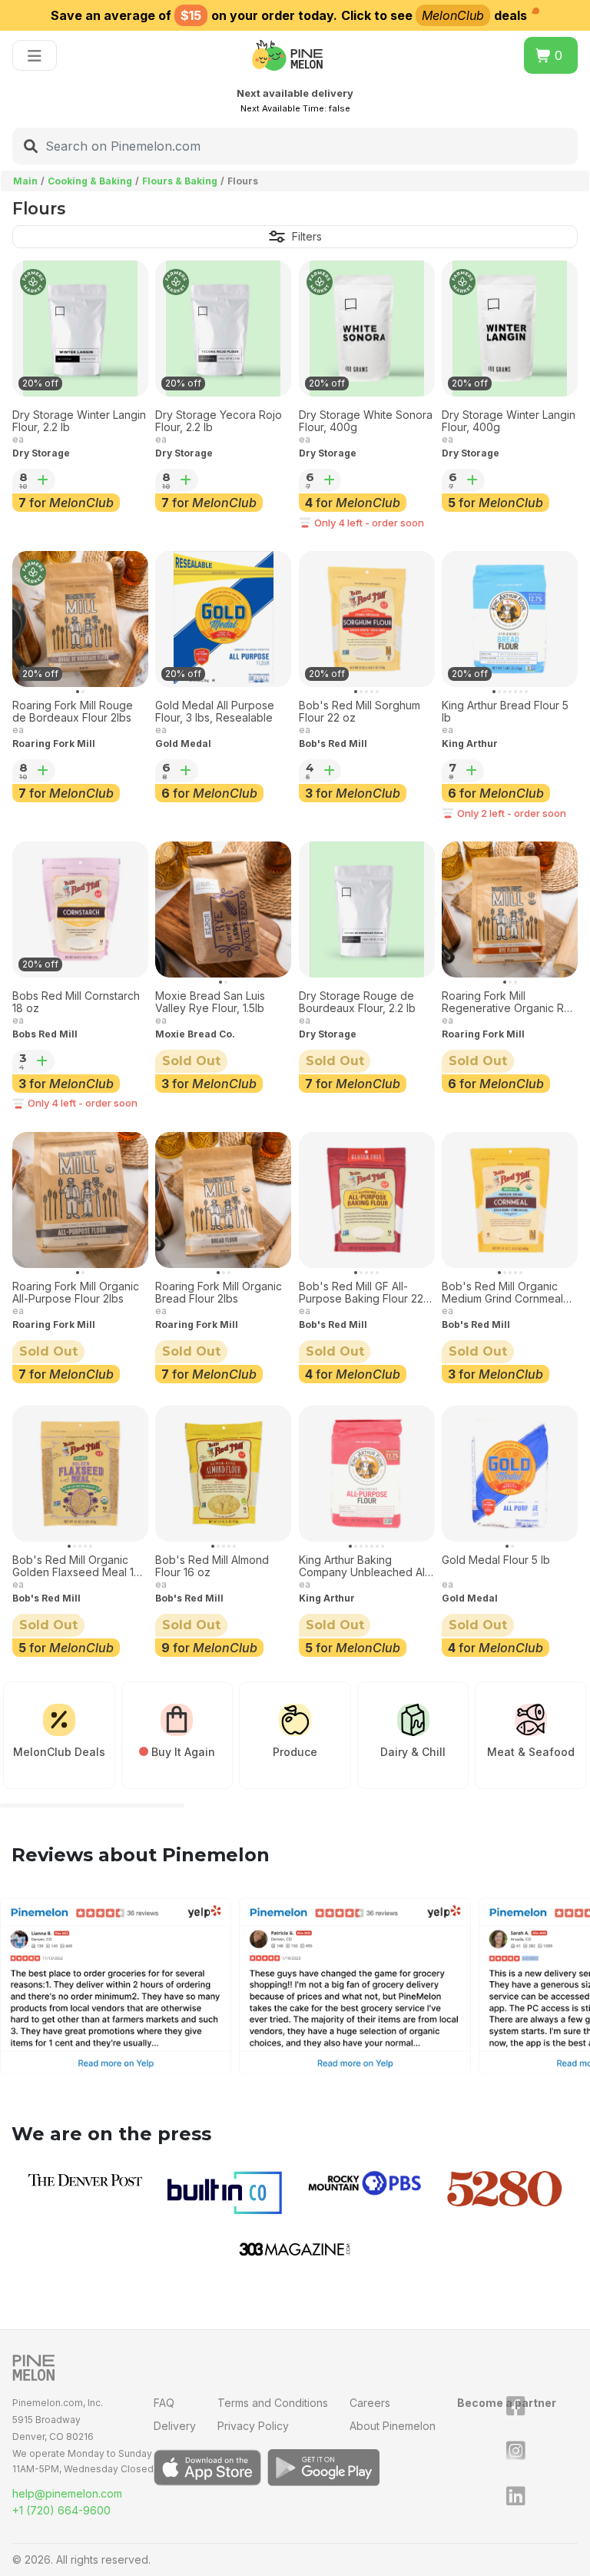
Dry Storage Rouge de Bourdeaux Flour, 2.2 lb (357, 1003)
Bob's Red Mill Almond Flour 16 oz (212, 1567)
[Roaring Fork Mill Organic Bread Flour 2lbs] (223, 1200)
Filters (307, 236)
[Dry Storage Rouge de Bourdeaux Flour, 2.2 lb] (367, 910)
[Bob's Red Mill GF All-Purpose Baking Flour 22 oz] (367, 1200)
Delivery (175, 2426)
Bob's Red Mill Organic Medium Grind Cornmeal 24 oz (502, 1293)
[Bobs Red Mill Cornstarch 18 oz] (80, 910)
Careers (370, 2403)
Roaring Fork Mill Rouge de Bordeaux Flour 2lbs (73, 712)
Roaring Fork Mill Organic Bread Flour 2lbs (219, 1293)
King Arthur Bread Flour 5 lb (505, 712)
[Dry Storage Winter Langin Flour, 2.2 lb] (80, 329)
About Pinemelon (393, 2426)
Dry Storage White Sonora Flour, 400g (366, 422)
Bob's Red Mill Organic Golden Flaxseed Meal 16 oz (76, 1567)
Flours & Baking (180, 181)
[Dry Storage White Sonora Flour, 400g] (367, 329)
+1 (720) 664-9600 (61, 2510)
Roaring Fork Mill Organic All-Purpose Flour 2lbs (76, 1293)
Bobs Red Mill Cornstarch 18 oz (76, 1003)
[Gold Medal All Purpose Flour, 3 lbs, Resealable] (223, 619)
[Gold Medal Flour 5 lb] (510, 1474)
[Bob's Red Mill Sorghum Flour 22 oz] (367, 619)
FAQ (164, 2403)
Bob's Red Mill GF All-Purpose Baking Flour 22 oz (361, 1293)
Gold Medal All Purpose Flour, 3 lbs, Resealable (215, 712)
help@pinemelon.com (67, 2493)
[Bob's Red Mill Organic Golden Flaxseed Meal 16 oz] (80, 1474)
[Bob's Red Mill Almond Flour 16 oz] (223, 1474)
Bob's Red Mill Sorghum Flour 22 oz (360, 712)
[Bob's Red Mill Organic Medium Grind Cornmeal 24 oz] (510, 1200)
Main (25, 181)
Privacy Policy (253, 2426)
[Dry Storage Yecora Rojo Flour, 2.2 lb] (223, 329)
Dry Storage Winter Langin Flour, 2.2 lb (79, 422)
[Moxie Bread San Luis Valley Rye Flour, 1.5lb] (223, 910)
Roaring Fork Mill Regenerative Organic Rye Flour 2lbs (509, 1003)
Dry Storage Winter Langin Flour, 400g (509, 422)
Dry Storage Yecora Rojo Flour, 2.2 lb (219, 422)
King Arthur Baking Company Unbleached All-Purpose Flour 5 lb (365, 1567)
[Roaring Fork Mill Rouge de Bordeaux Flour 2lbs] (80, 619)
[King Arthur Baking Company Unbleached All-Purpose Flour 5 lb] (367, 1474)
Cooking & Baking (90, 181)
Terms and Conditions (273, 2403)
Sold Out (191, 1061)
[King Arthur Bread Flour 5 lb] (510, 619)
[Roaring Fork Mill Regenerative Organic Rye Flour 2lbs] (510, 910)
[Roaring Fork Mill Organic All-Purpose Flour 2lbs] (80, 1200)
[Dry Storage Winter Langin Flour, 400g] (510, 329)
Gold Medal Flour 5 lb (496, 1560)
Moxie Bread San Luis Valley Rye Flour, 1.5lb (210, 1003)
